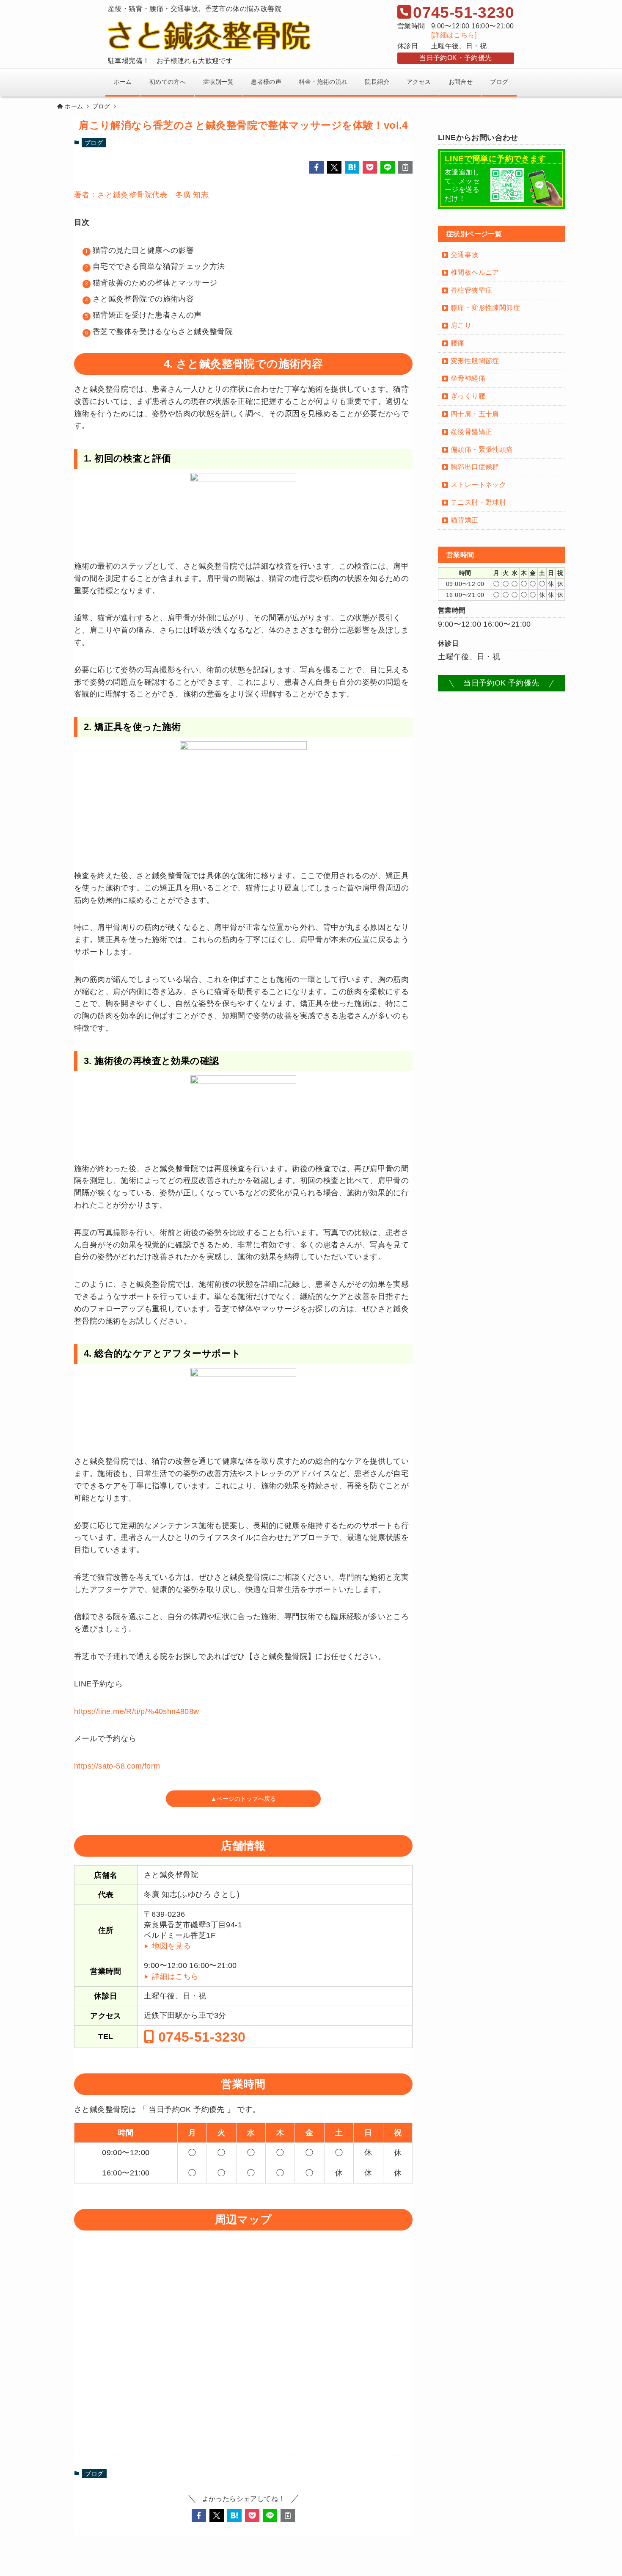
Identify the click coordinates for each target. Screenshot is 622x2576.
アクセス (419, 82)
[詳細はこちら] (454, 35)
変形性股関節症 (475, 361)
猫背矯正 (465, 520)
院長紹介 (377, 82)
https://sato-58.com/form (117, 1766)
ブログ (499, 82)
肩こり (461, 325)
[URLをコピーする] (405, 167)
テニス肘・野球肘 (478, 502)
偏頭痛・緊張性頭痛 (482, 449)
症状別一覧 (218, 82)
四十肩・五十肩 (475, 414)
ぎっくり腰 (468, 396)
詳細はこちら (175, 1976)
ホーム (123, 82)
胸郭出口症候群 (475, 467)
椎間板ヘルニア (475, 272)
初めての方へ (168, 82)
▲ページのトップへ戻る (243, 1798)
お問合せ (461, 82)
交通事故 (465, 255)
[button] (317, 167)
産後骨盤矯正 (471, 432)
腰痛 (458, 343)
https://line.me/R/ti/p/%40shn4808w (137, 1711)
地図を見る (171, 1946)
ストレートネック (478, 485)
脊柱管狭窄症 (471, 290)
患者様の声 (266, 82)
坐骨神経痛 (468, 378)
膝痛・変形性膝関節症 (485, 308)
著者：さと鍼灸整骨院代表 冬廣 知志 (141, 195)
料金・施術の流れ (323, 82)
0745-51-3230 (200, 2037)
